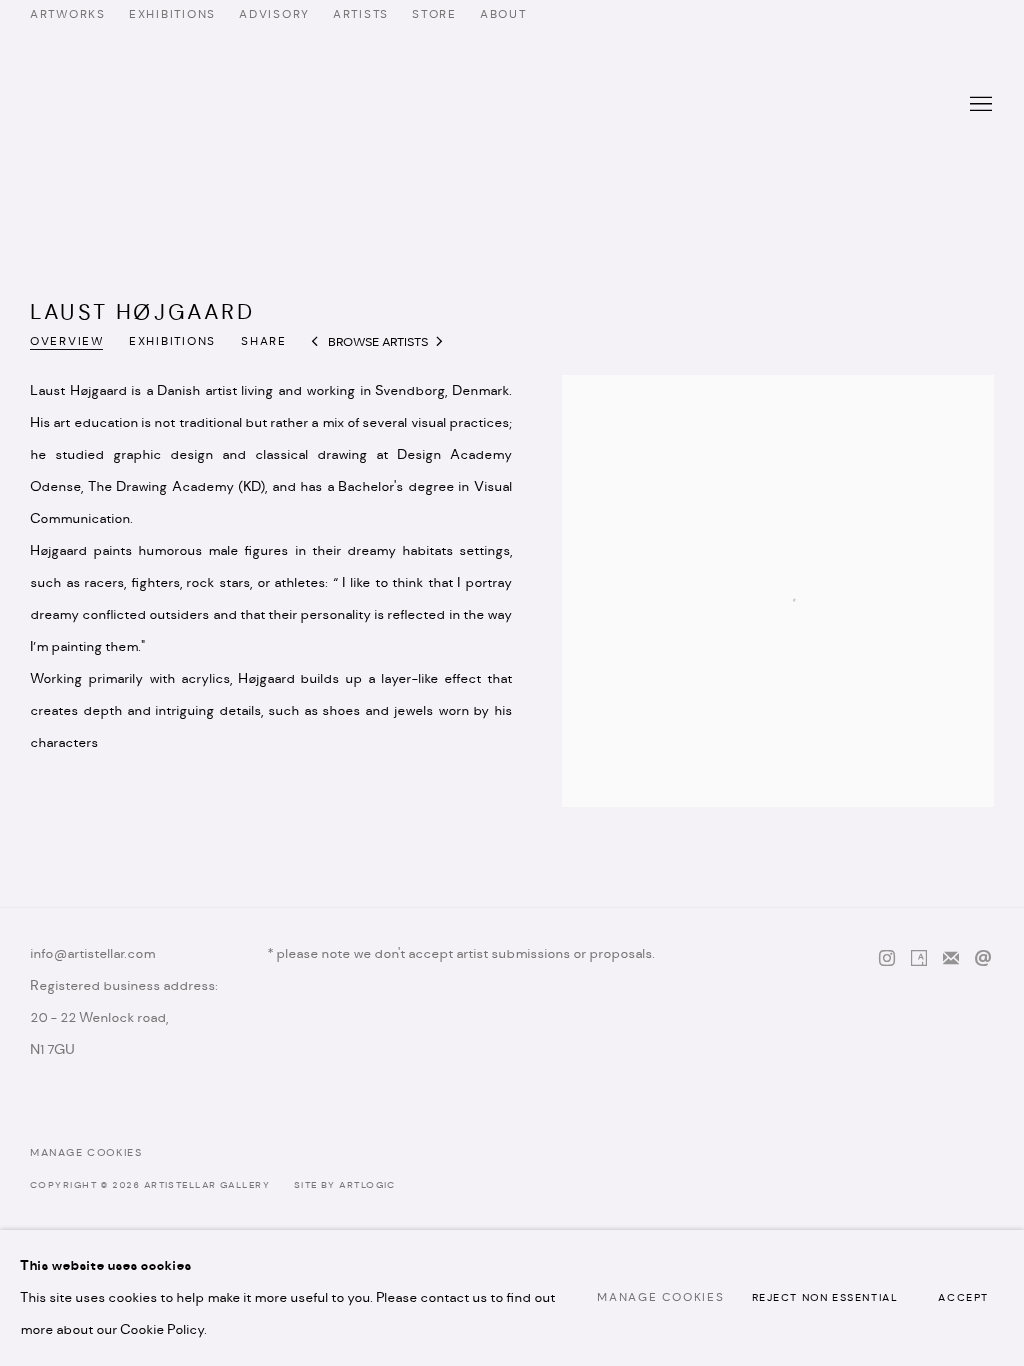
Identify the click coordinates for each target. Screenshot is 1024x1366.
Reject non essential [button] (825, 1298)
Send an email (983, 959)
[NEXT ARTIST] (440, 343)
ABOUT (503, 15)
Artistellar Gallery (512, 105)
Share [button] (264, 342)
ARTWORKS (68, 15)
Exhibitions (172, 342)
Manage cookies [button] (86, 1153)
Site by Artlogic (345, 1185)
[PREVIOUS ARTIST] (315, 343)
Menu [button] (979, 105)
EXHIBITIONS (172, 15)
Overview (67, 342)
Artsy (919, 959)
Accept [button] (963, 1298)
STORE (434, 15)
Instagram (887, 959)
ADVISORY (274, 15)
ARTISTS (361, 15)
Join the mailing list (951, 959)
